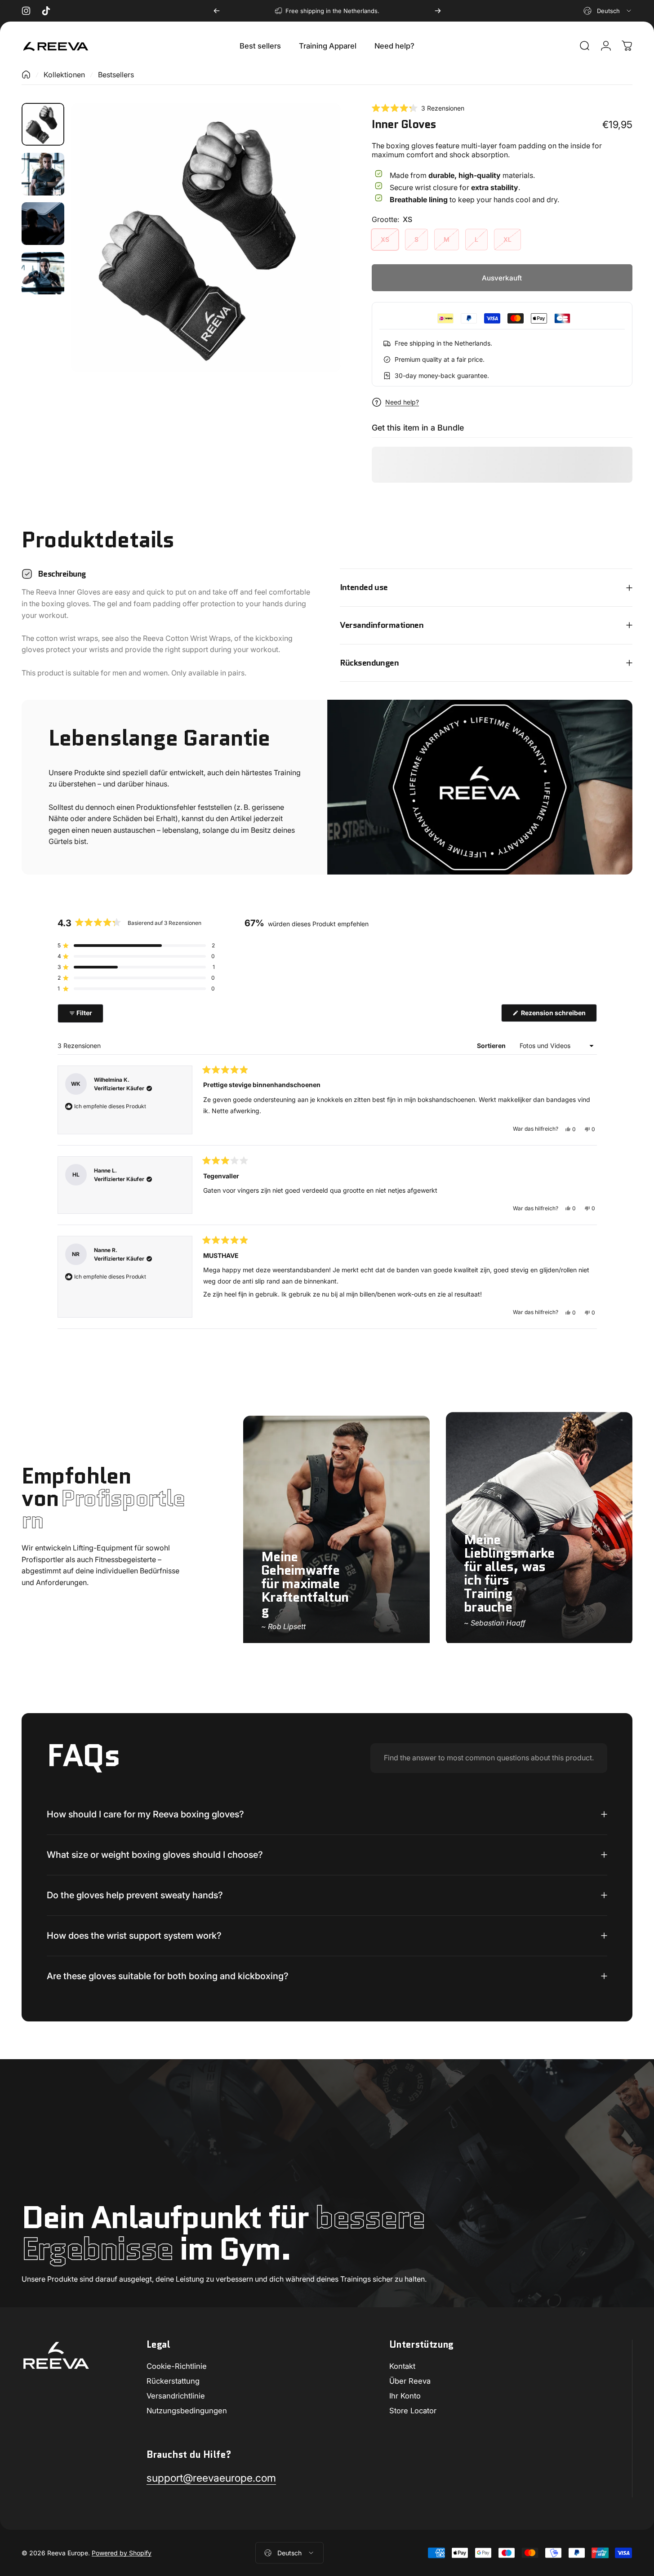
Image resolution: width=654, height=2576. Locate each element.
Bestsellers (116, 75)
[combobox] (608, 11)
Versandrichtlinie (176, 2396)
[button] (418, 108)
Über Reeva (410, 2381)
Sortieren (492, 1046)
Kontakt (402, 2366)
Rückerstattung (173, 2381)
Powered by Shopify (122, 2553)
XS (385, 239)
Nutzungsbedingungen (187, 2411)
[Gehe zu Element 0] (43, 124)
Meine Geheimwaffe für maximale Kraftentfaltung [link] (305, 1583)
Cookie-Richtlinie (177, 2366)
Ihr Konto (405, 2396)
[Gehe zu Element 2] (43, 174)
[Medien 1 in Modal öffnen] (206, 238)
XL (507, 239)
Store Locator (413, 2411)
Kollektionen (64, 75)
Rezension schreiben (558, 1015)
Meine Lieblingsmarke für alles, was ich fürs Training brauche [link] (509, 1574)
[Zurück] (217, 11)
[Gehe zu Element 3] (43, 224)
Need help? (402, 402)
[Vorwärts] (438, 11)
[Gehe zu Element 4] (43, 273)
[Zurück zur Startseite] (26, 75)
